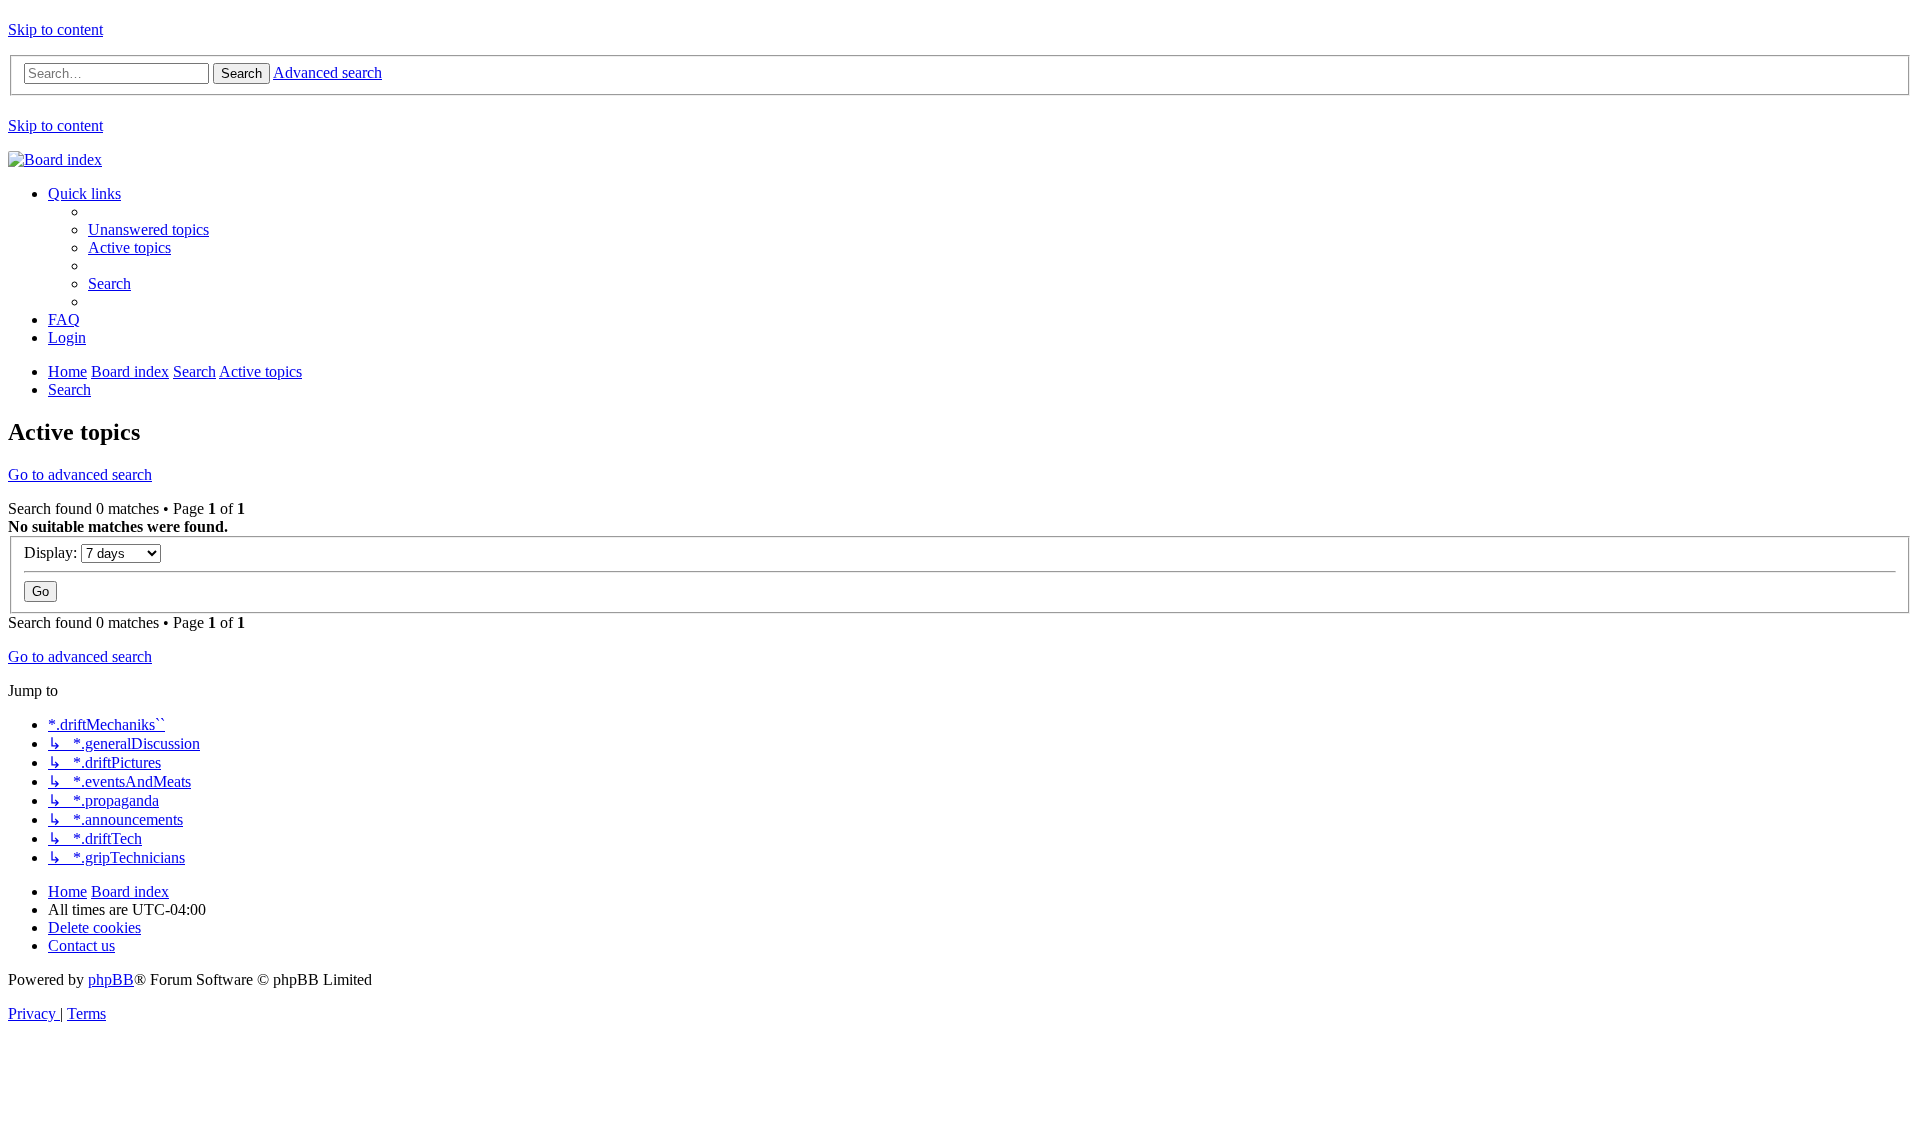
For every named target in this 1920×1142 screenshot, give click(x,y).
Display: (52, 552)
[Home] (55, 159)
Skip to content (55, 29)
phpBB (111, 979)
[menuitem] (148, 229)
